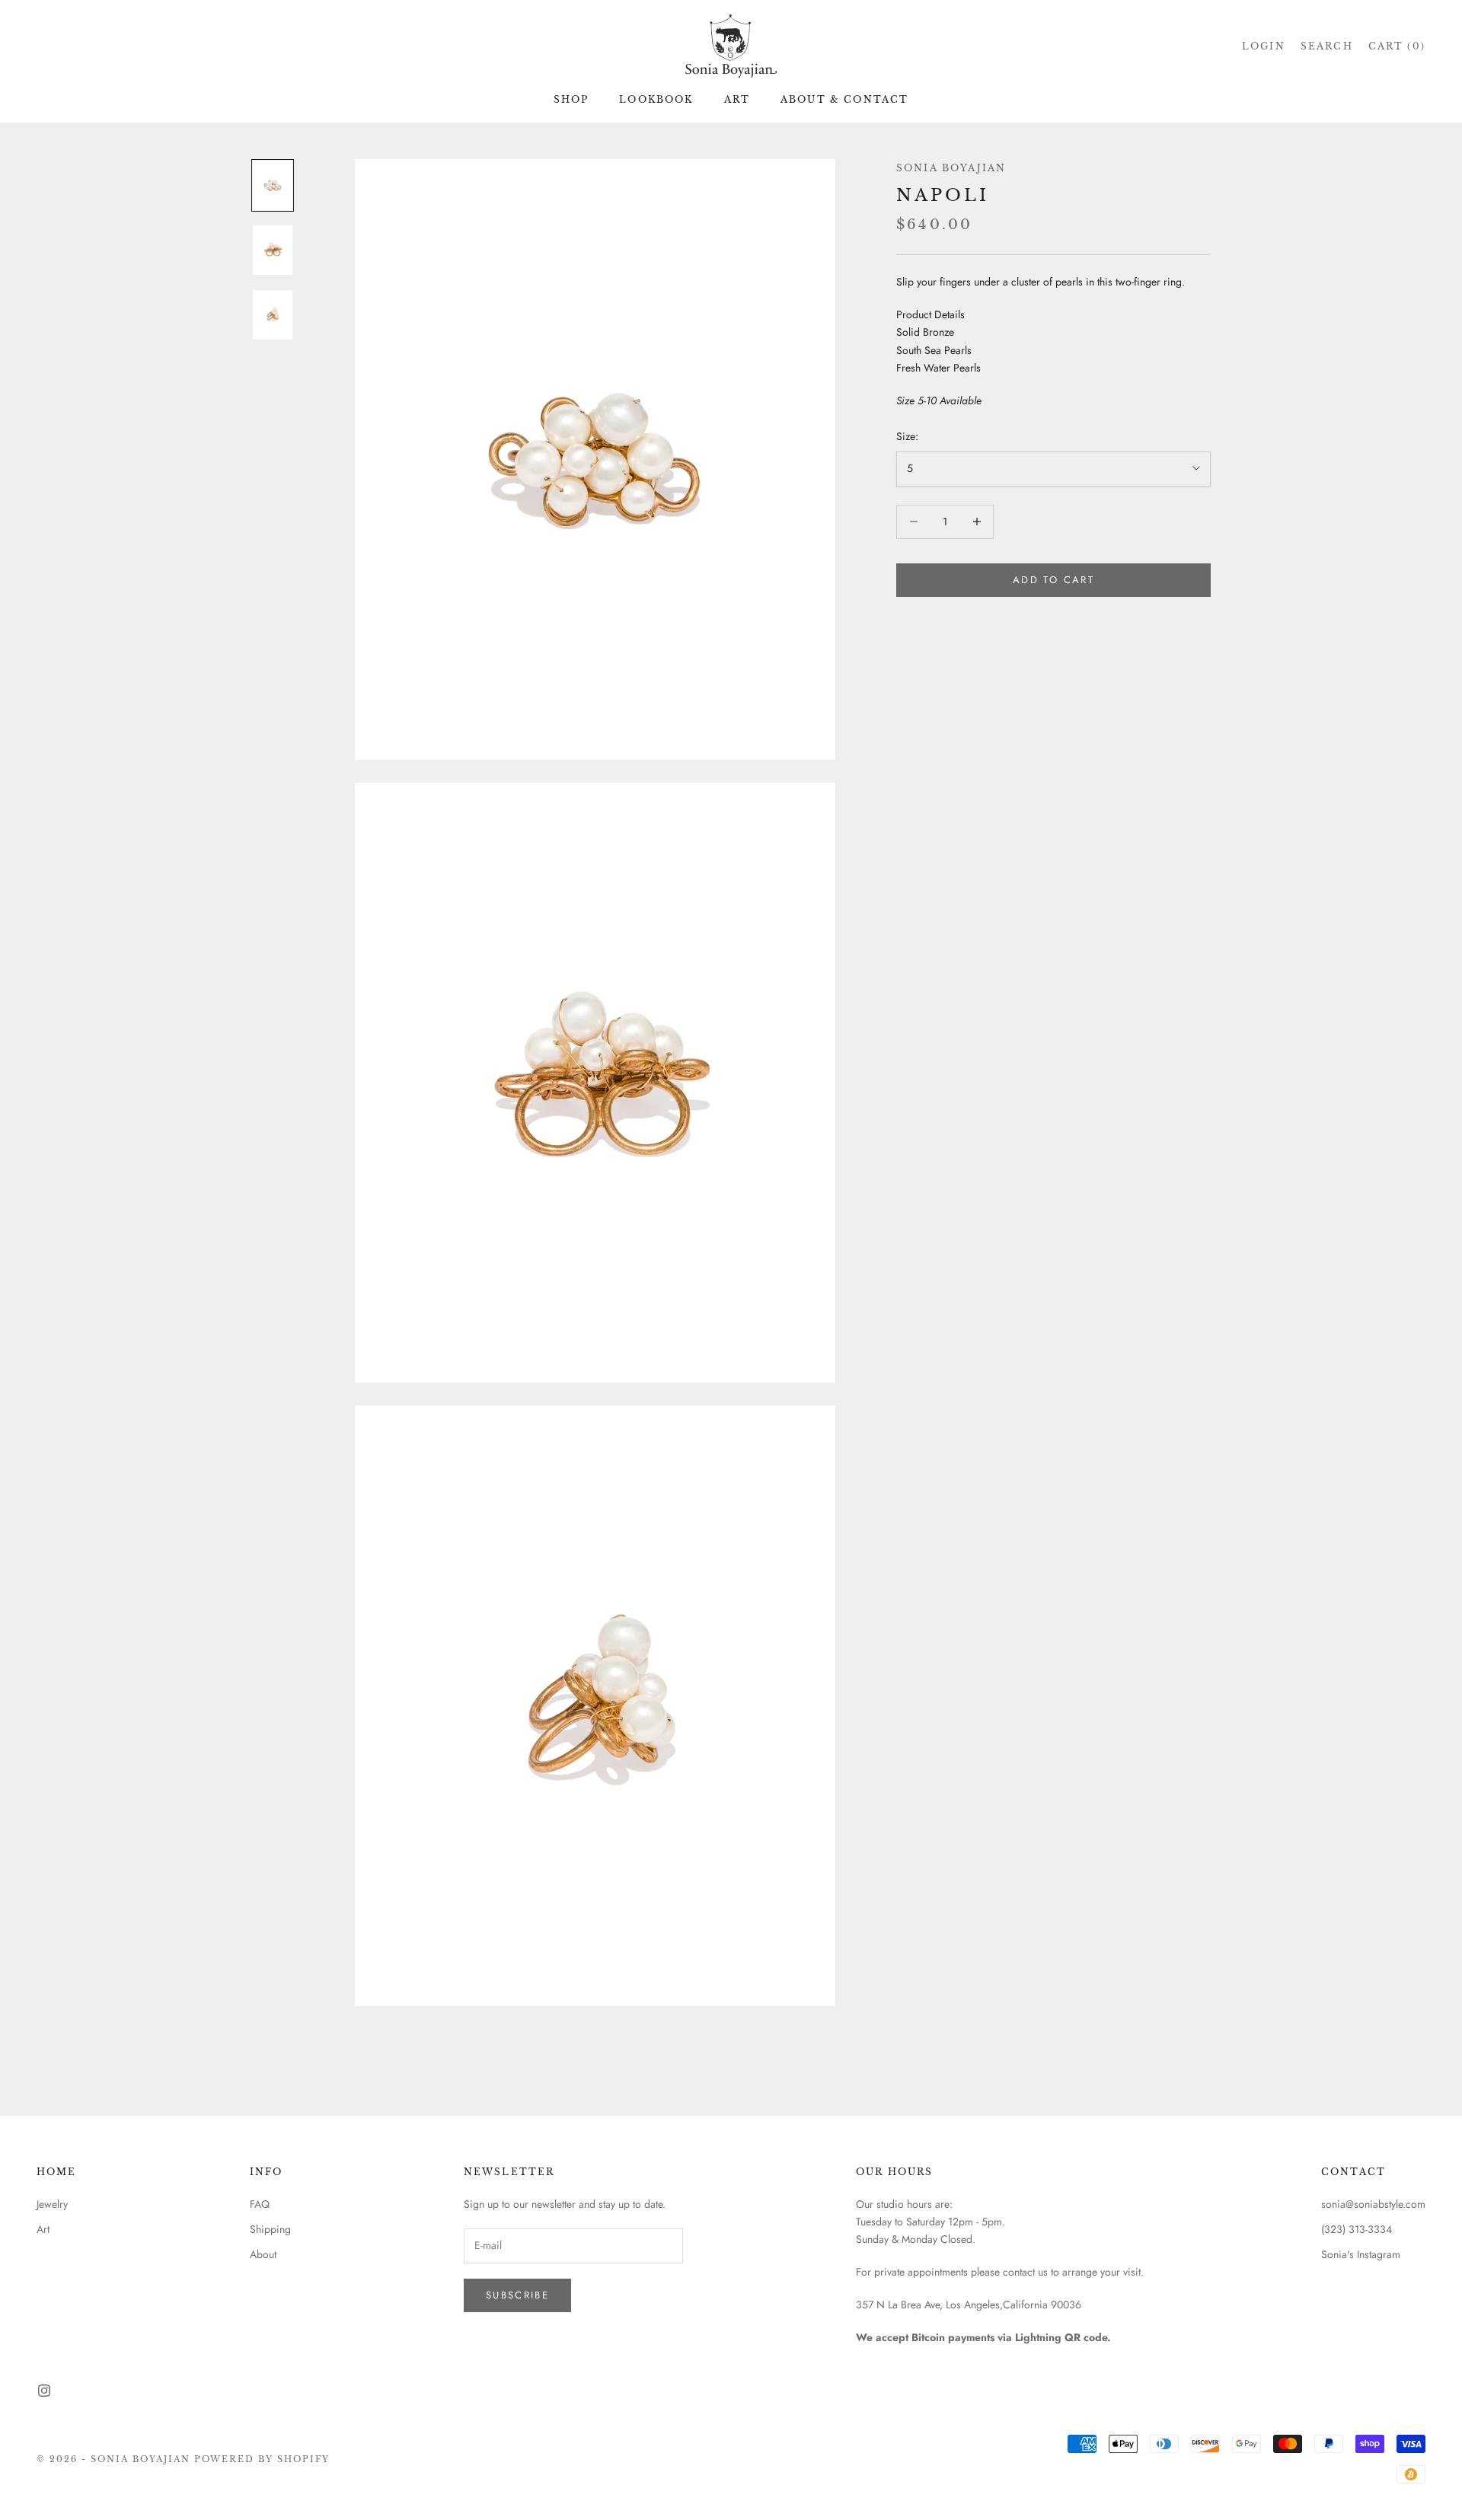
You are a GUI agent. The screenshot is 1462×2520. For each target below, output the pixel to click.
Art (43, 2229)
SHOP (571, 99)
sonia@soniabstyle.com (1373, 2204)
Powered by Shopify (262, 2459)
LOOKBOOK (656, 99)
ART (737, 99)
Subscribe (517, 2295)
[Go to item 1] (273, 185)
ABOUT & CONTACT (844, 99)
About (263, 2254)
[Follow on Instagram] (44, 2391)
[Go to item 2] (273, 250)
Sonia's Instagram (1361, 2254)
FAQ (260, 2204)
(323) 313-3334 (1357, 2229)
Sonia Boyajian (951, 168)
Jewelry (52, 2204)
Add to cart (1053, 580)
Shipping (270, 2229)
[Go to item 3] (273, 315)
